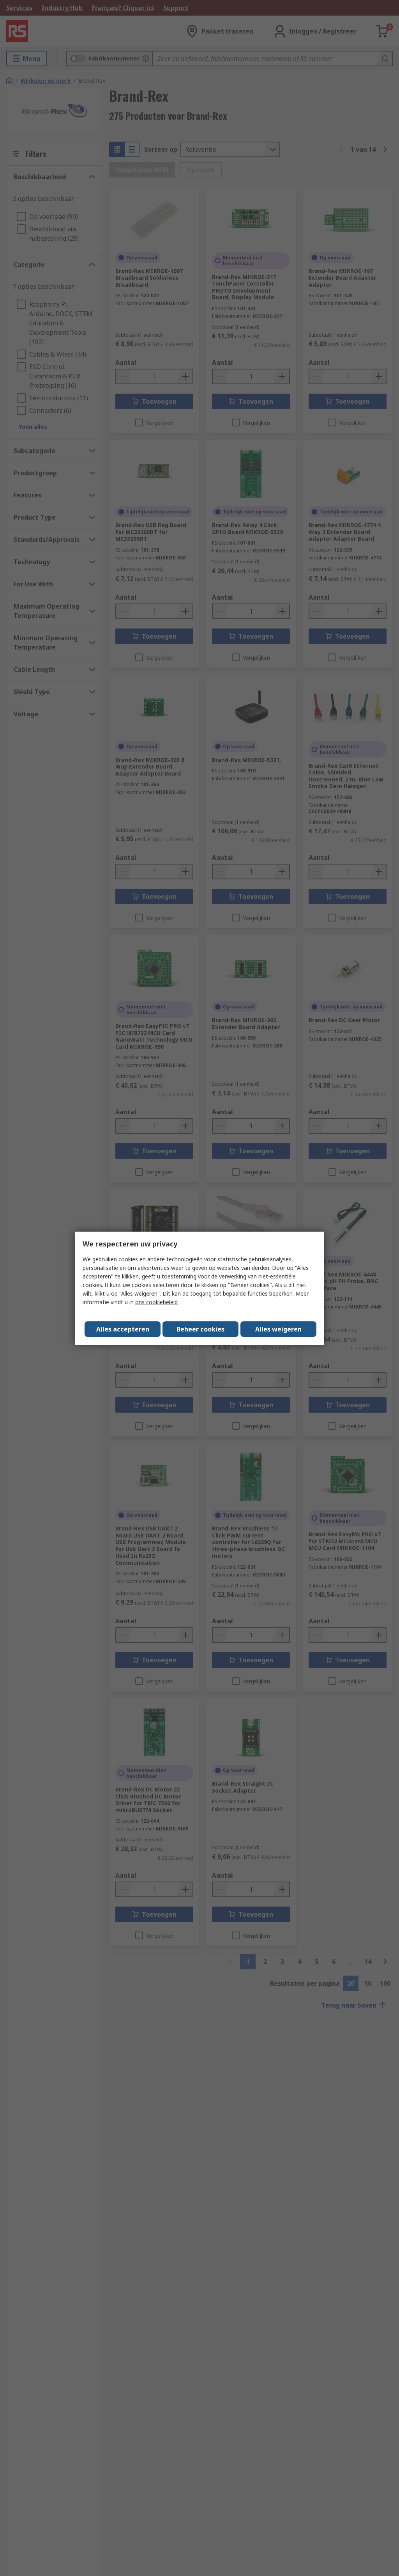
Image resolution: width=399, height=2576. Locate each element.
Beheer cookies (200, 1329)
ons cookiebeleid (156, 1302)
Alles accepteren (123, 1329)
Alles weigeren (278, 1329)
